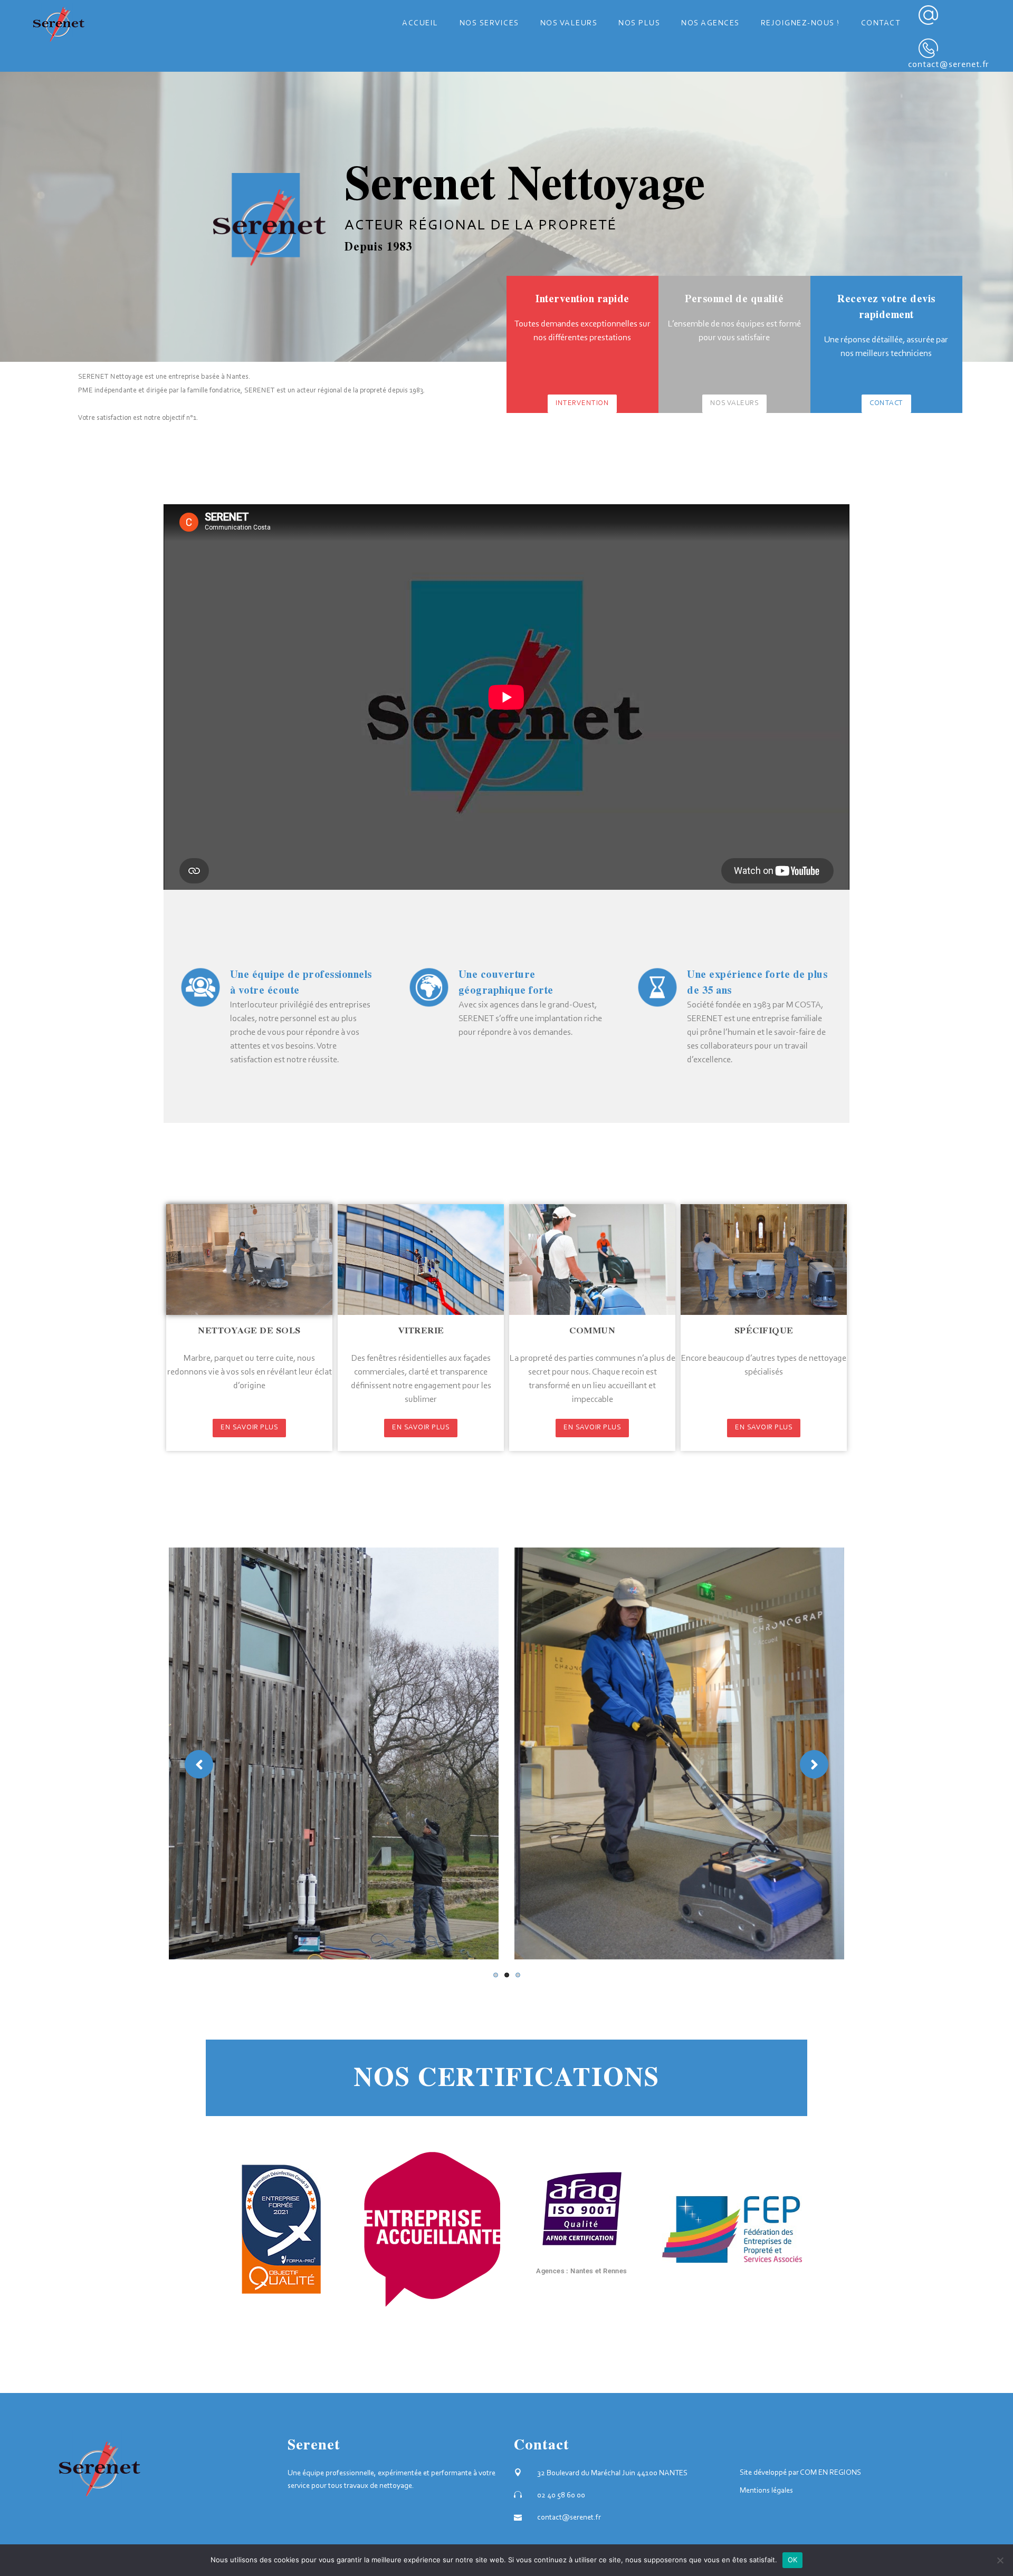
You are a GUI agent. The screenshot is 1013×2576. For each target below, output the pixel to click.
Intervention (582, 403)
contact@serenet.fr (949, 65)
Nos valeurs (735, 403)
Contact (886, 403)
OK (793, 2560)
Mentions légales (766, 2491)
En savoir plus (249, 1428)
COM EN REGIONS (830, 2473)
